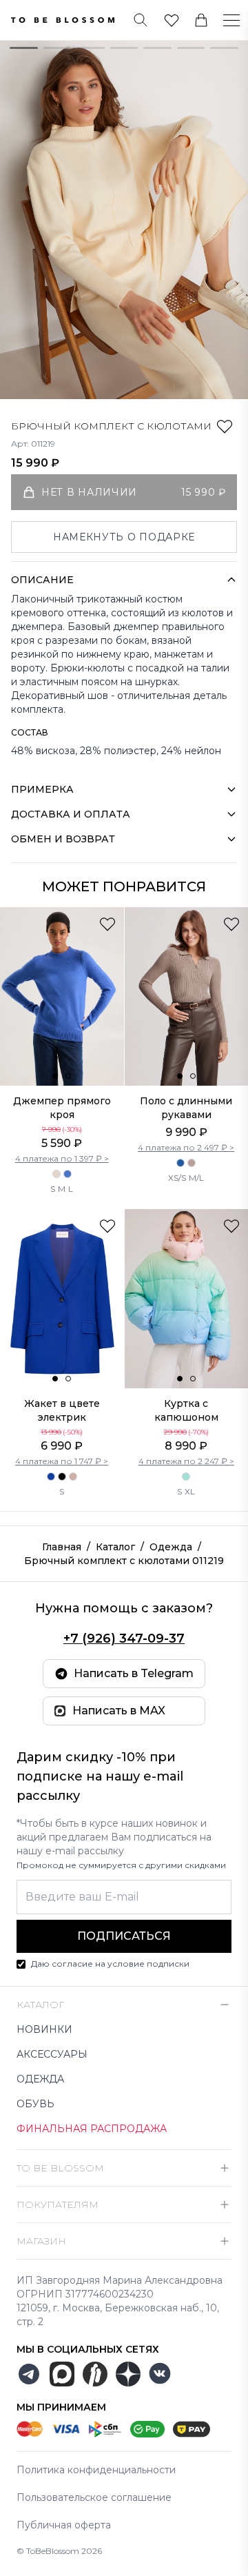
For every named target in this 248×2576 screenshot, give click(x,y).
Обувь (35, 2104)
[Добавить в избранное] (225, 426)
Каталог (115, 1547)
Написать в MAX (119, 1711)
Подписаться (124, 1936)
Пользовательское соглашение (94, 2497)
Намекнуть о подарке (124, 537)
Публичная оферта (64, 2525)
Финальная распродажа (92, 2129)
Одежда (171, 1547)
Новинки (44, 2029)
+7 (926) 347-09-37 (124, 1639)
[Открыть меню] (223, 20)
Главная (62, 1547)
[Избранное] (172, 20)
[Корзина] (201, 20)
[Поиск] (141, 20)
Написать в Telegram (134, 1673)
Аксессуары (52, 2054)
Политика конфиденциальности (96, 2470)
